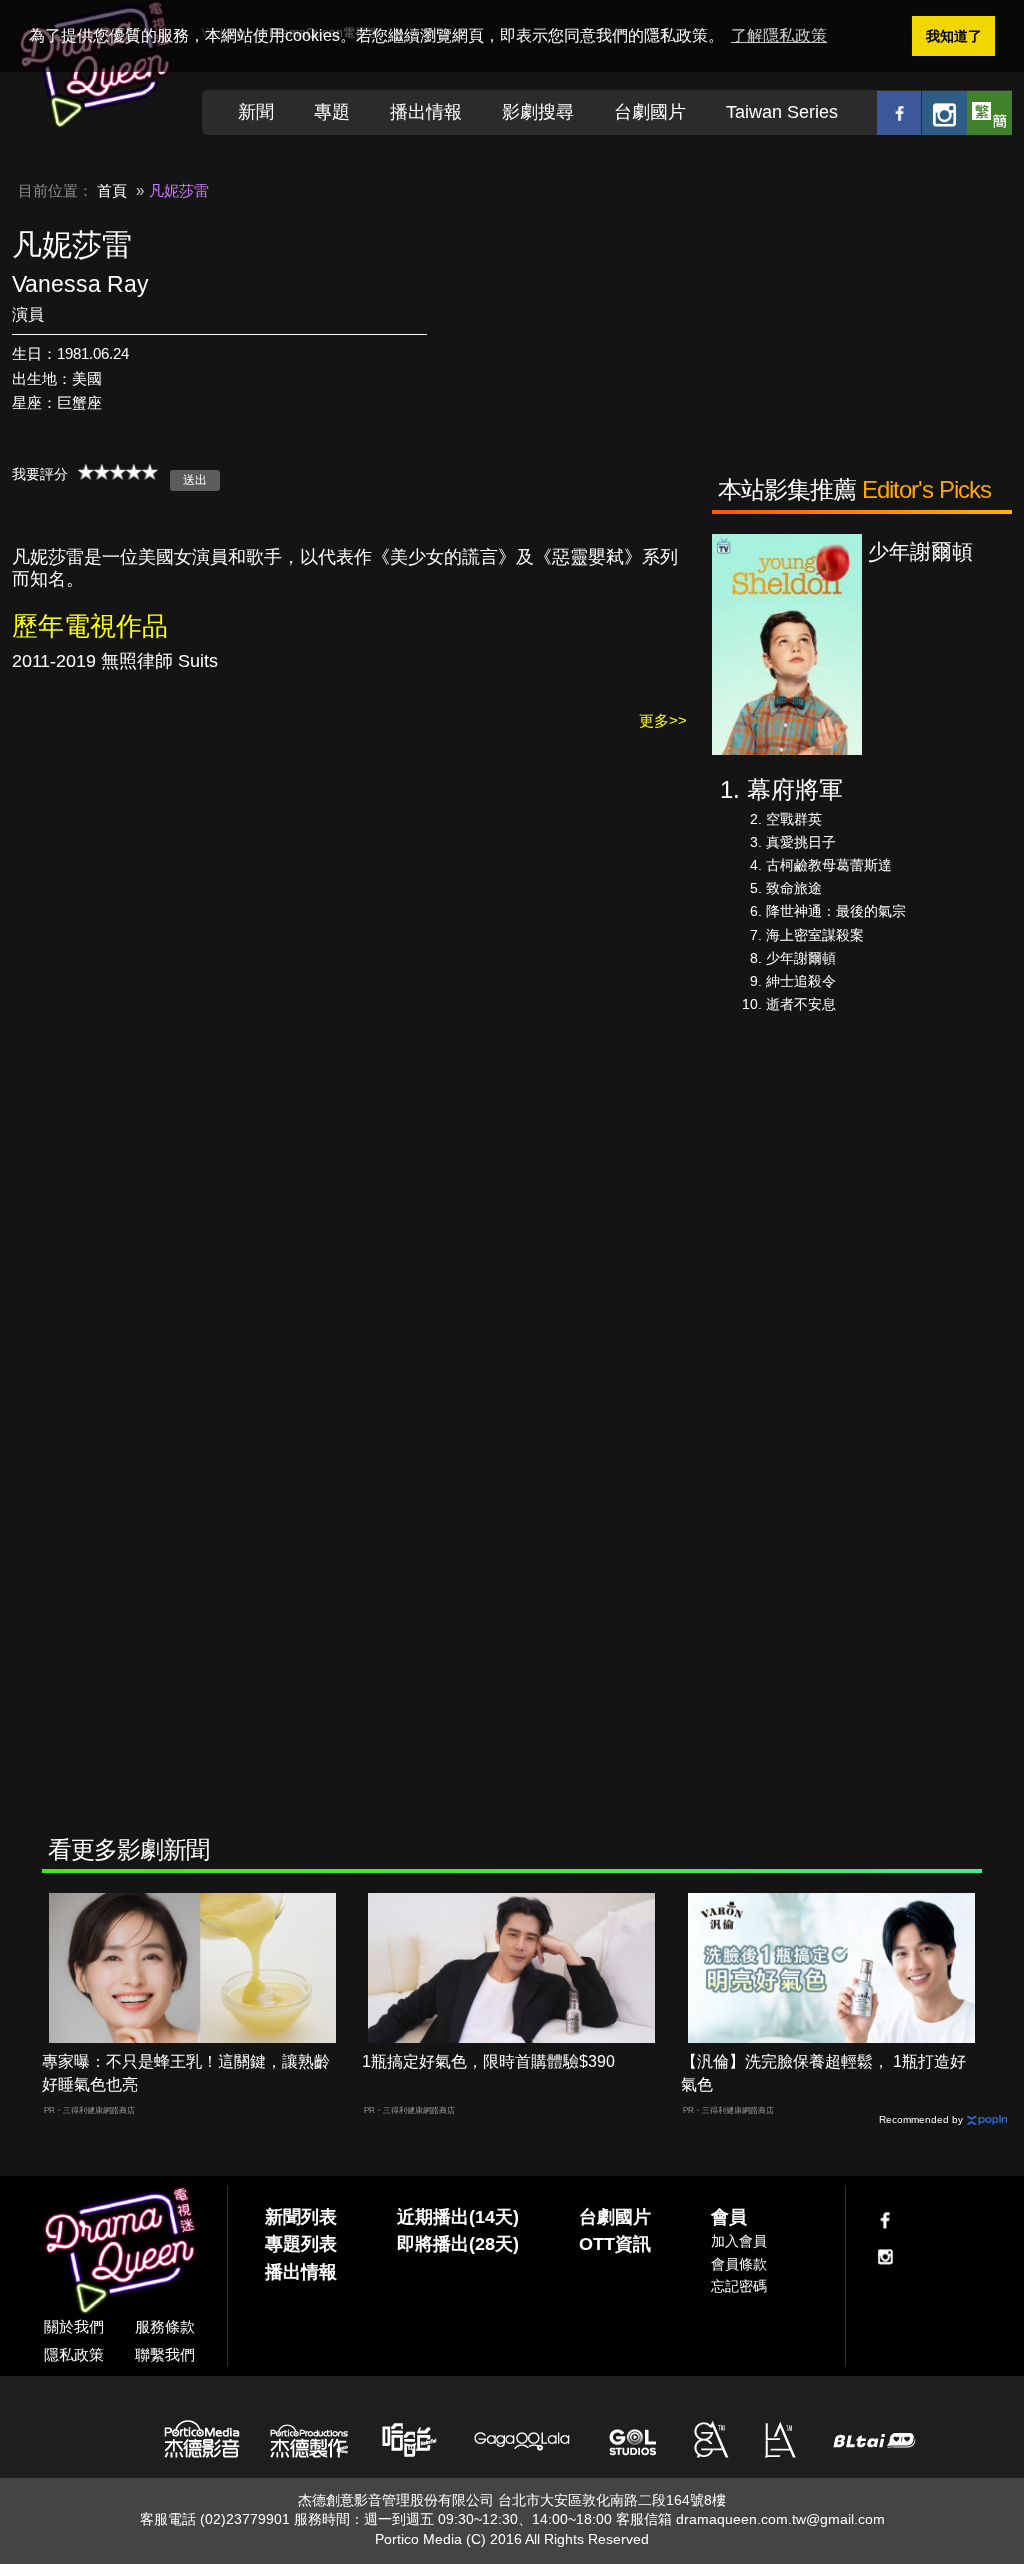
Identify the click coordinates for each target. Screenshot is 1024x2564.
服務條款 (165, 2326)
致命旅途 (794, 888)
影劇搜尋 (538, 112)
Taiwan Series (782, 112)
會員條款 (739, 2264)
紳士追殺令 (801, 981)
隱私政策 (74, 2354)
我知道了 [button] (954, 36)
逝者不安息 (801, 1004)
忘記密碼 (739, 2286)
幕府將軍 (795, 789)
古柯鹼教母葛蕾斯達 (829, 865)
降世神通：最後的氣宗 (836, 911)
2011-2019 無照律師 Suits (115, 661)
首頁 (112, 190)
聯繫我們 (165, 2354)
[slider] (118, 472)
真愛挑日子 (801, 842)
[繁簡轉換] (989, 112)
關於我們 (74, 2326)
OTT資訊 (615, 2244)
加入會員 (739, 2241)
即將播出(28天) (458, 2244)
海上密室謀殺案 (815, 935)
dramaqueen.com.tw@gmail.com (780, 2519)
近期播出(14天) (458, 2217)
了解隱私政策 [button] (779, 35)
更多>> (663, 720)
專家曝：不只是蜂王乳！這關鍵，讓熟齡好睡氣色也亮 (186, 2073)
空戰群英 (794, 819)
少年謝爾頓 (801, 958)
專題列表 (301, 2244)
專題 (332, 112)
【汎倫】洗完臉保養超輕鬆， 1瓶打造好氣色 (823, 2073)
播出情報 (426, 112)
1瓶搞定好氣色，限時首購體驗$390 (488, 2061)
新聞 (256, 112)
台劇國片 (650, 112)
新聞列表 (301, 2217)
